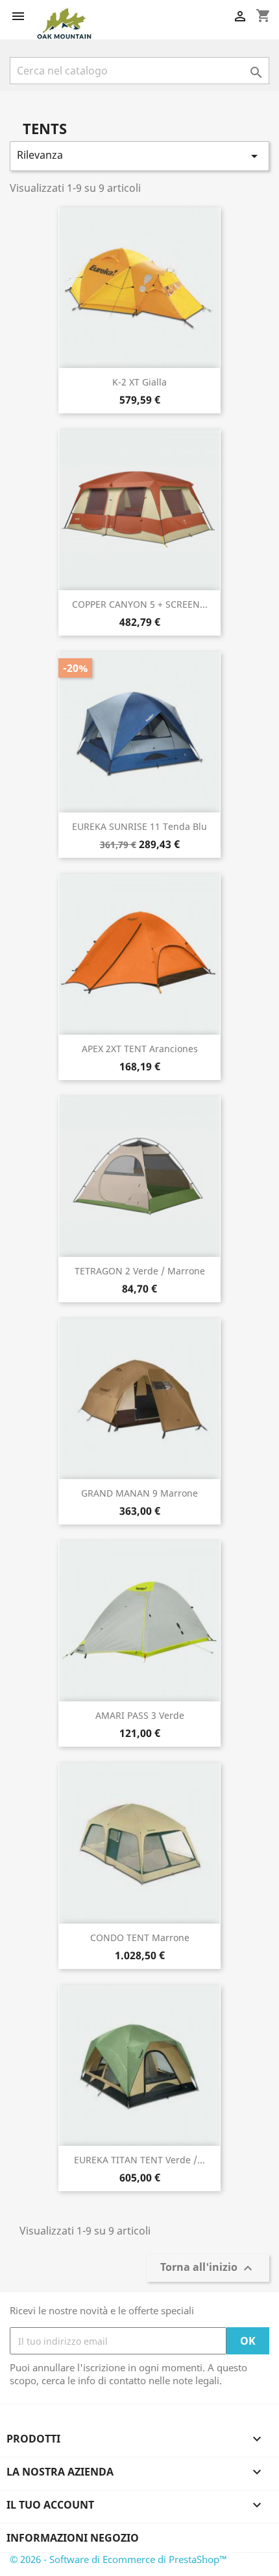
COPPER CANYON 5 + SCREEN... (140, 604)
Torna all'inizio (208, 2269)
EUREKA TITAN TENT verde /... (139, 2160)
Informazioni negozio (73, 2538)
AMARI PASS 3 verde (140, 1715)
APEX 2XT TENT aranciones (140, 1049)
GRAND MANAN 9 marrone (139, 1493)
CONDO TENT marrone (140, 1938)
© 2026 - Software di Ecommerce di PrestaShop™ (118, 2559)
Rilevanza (139, 156)
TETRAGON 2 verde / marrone (140, 1271)
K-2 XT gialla (139, 382)
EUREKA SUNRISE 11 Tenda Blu (139, 826)
